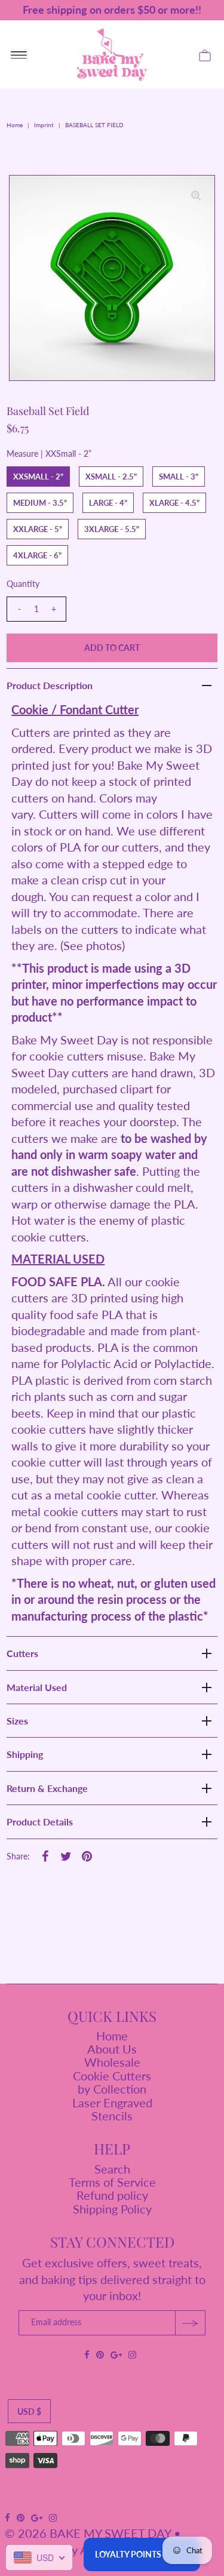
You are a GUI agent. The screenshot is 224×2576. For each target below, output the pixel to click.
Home (15, 125)
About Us (112, 2049)
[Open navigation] (19, 54)
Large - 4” (108, 503)
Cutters (22, 1653)
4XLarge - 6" (37, 555)
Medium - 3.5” (40, 503)
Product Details (40, 1822)
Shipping (25, 1754)
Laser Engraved (112, 2102)
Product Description (50, 685)
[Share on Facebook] (45, 1855)
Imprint (44, 125)
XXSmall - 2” (38, 477)
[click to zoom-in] (196, 194)
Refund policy (112, 2195)
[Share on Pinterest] (87, 1855)
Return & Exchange (47, 1788)
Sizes (17, 1721)
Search (112, 2169)
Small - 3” (179, 477)
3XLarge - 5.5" (112, 529)
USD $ (29, 2411)
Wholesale (112, 2062)
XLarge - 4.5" (174, 503)
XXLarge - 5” (38, 529)
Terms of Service (112, 2182)
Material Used (37, 1687)
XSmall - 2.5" (111, 477)
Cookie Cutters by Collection (112, 2082)
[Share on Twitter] (66, 1855)
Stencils (112, 2116)
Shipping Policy (112, 2209)
